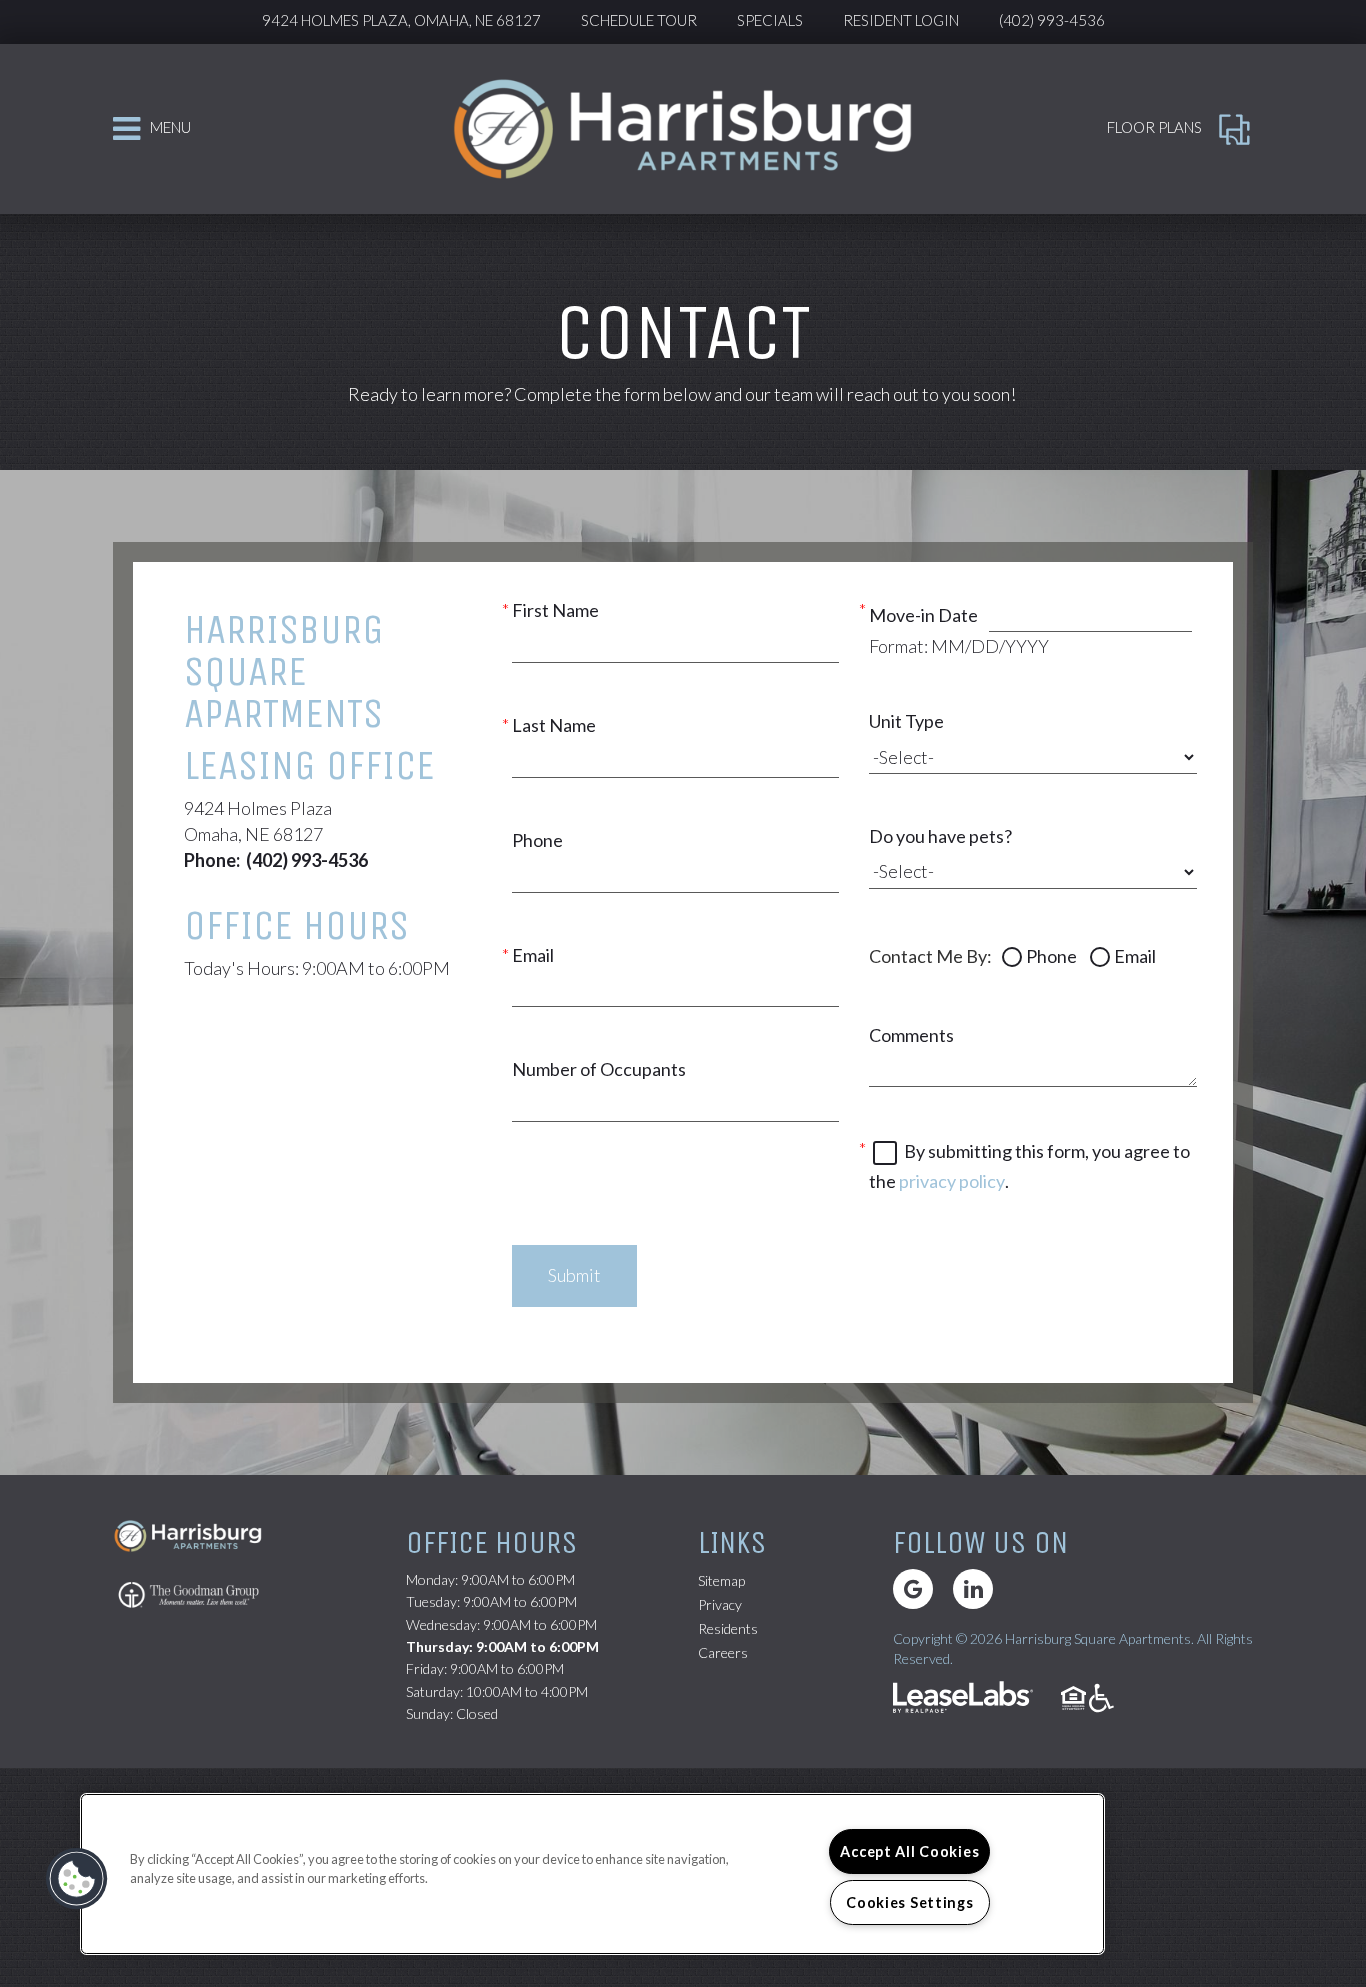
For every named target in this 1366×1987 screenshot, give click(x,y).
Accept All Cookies (909, 1851)
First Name (555, 610)
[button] (913, 1589)
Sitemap (721, 1580)
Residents (728, 1628)
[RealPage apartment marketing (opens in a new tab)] (963, 1699)
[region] (592, 1874)
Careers (723, 1652)
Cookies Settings (910, 1902)
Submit (574, 1275)
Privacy (720, 1604)
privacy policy (952, 1181)
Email (533, 955)
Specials (770, 20)
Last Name (554, 725)
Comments (911, 1035)
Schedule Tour (639, 20)
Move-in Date (923, 615)
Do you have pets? (940, 836)
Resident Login (901, 20)
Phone (537, 840)
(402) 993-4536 (1052, 20)
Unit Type (906, 721)
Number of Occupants (599, 1069)
